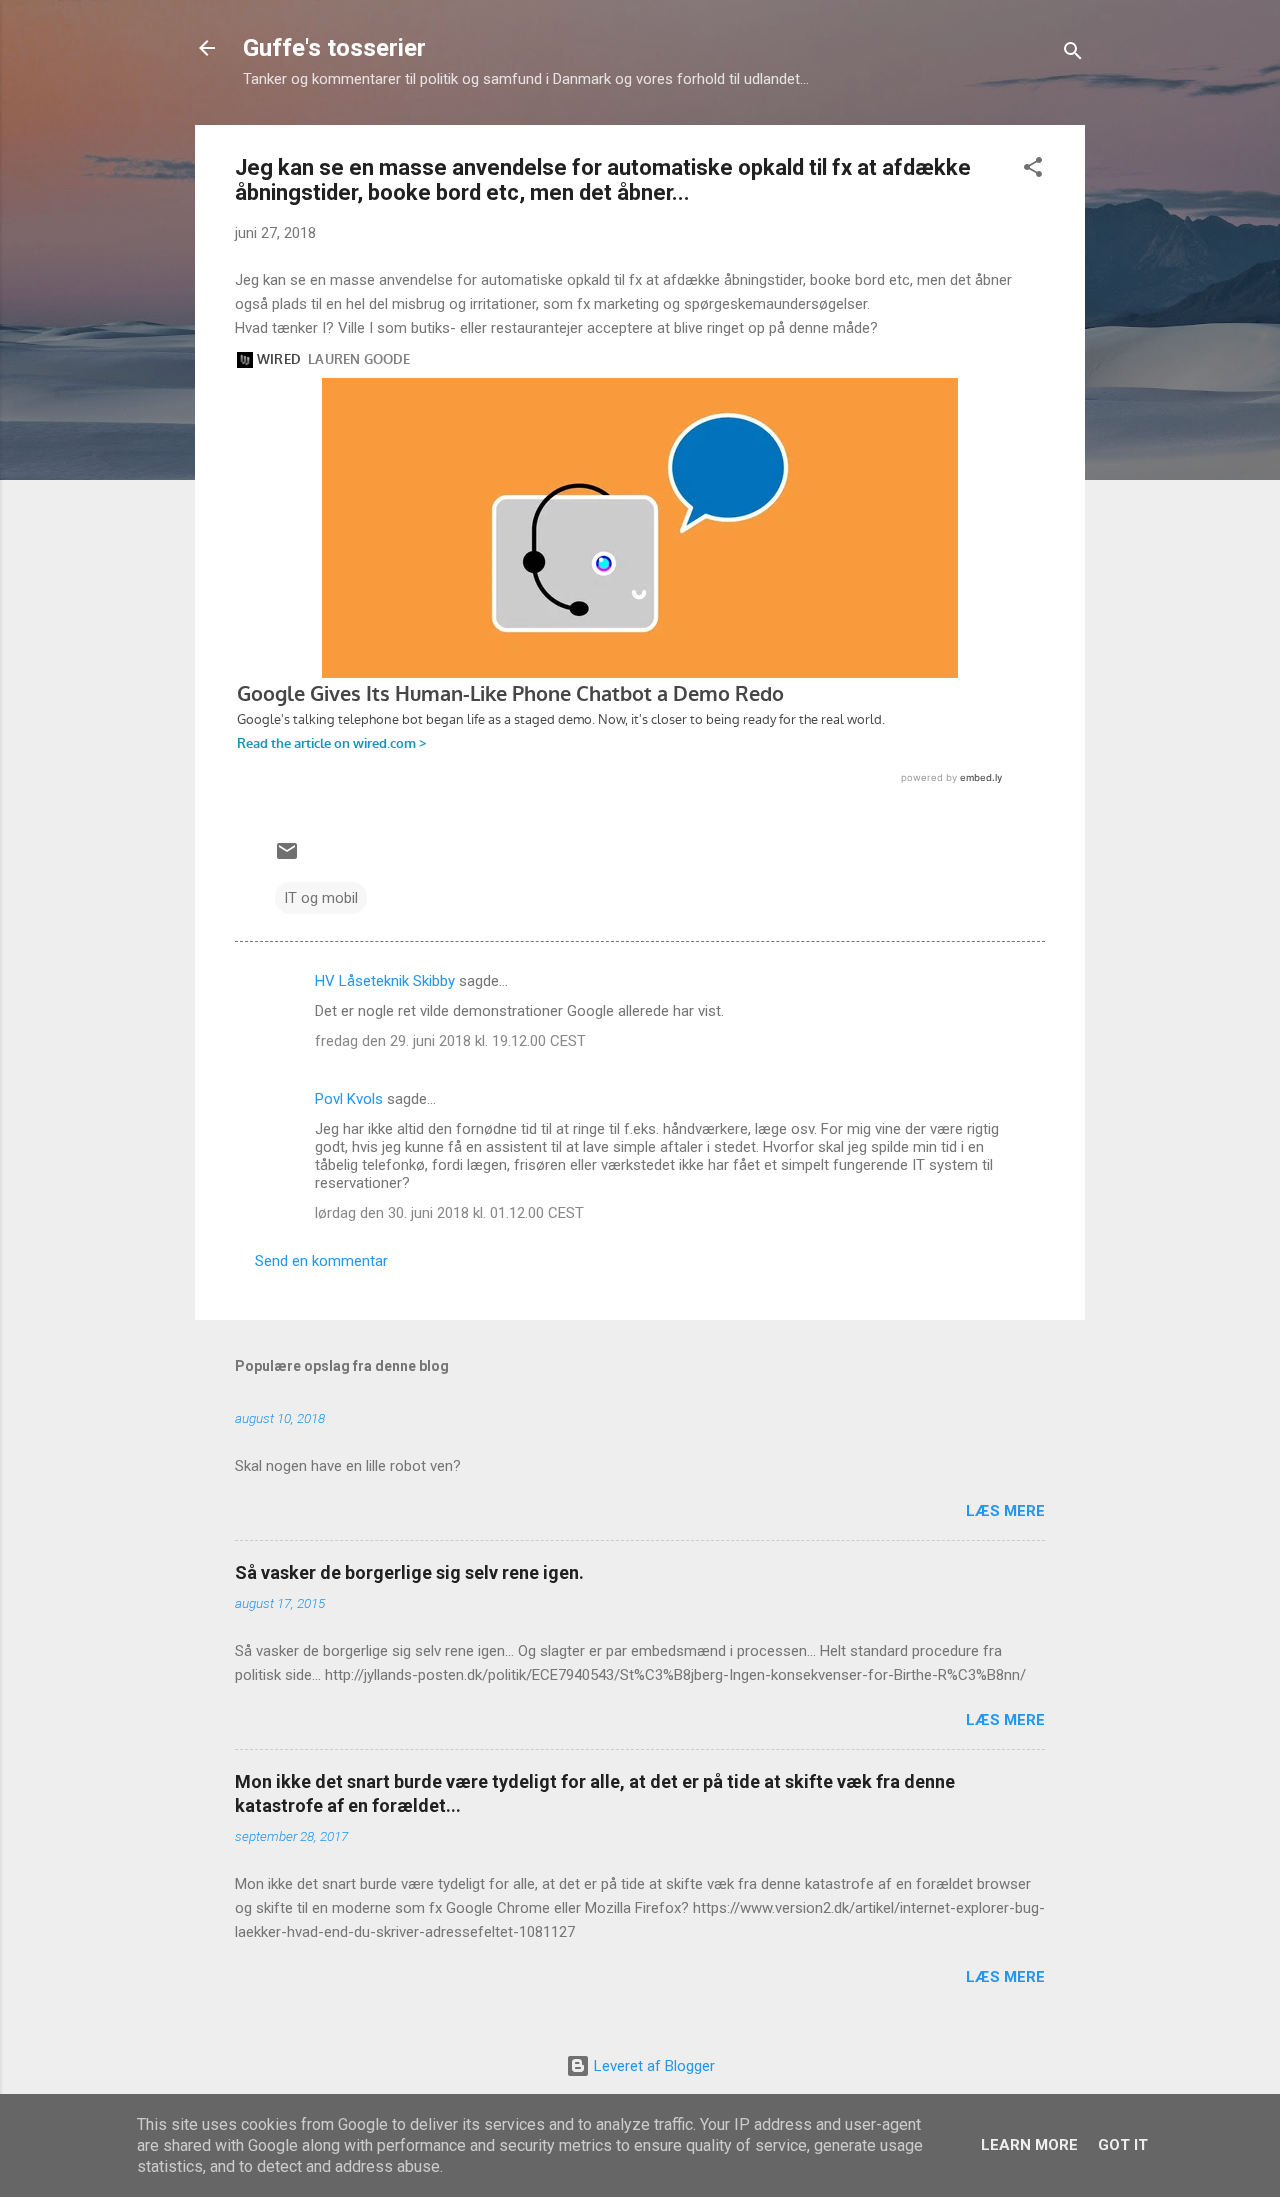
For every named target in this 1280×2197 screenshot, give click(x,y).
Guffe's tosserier (334, 48)
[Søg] (1073, 54)
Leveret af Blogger (652, 2066)
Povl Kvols (349, 1099)
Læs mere (1005, 1511)
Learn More (1029, 2145)
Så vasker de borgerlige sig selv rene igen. (409, 1572)
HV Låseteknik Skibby (385, 981)
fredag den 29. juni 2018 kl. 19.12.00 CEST (450, 1041)
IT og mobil (321, 898)
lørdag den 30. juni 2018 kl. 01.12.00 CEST (449, 1213)
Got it (1123, 2145)
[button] (1033, 170)
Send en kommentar (321, 1261)
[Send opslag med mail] (287, 858)
